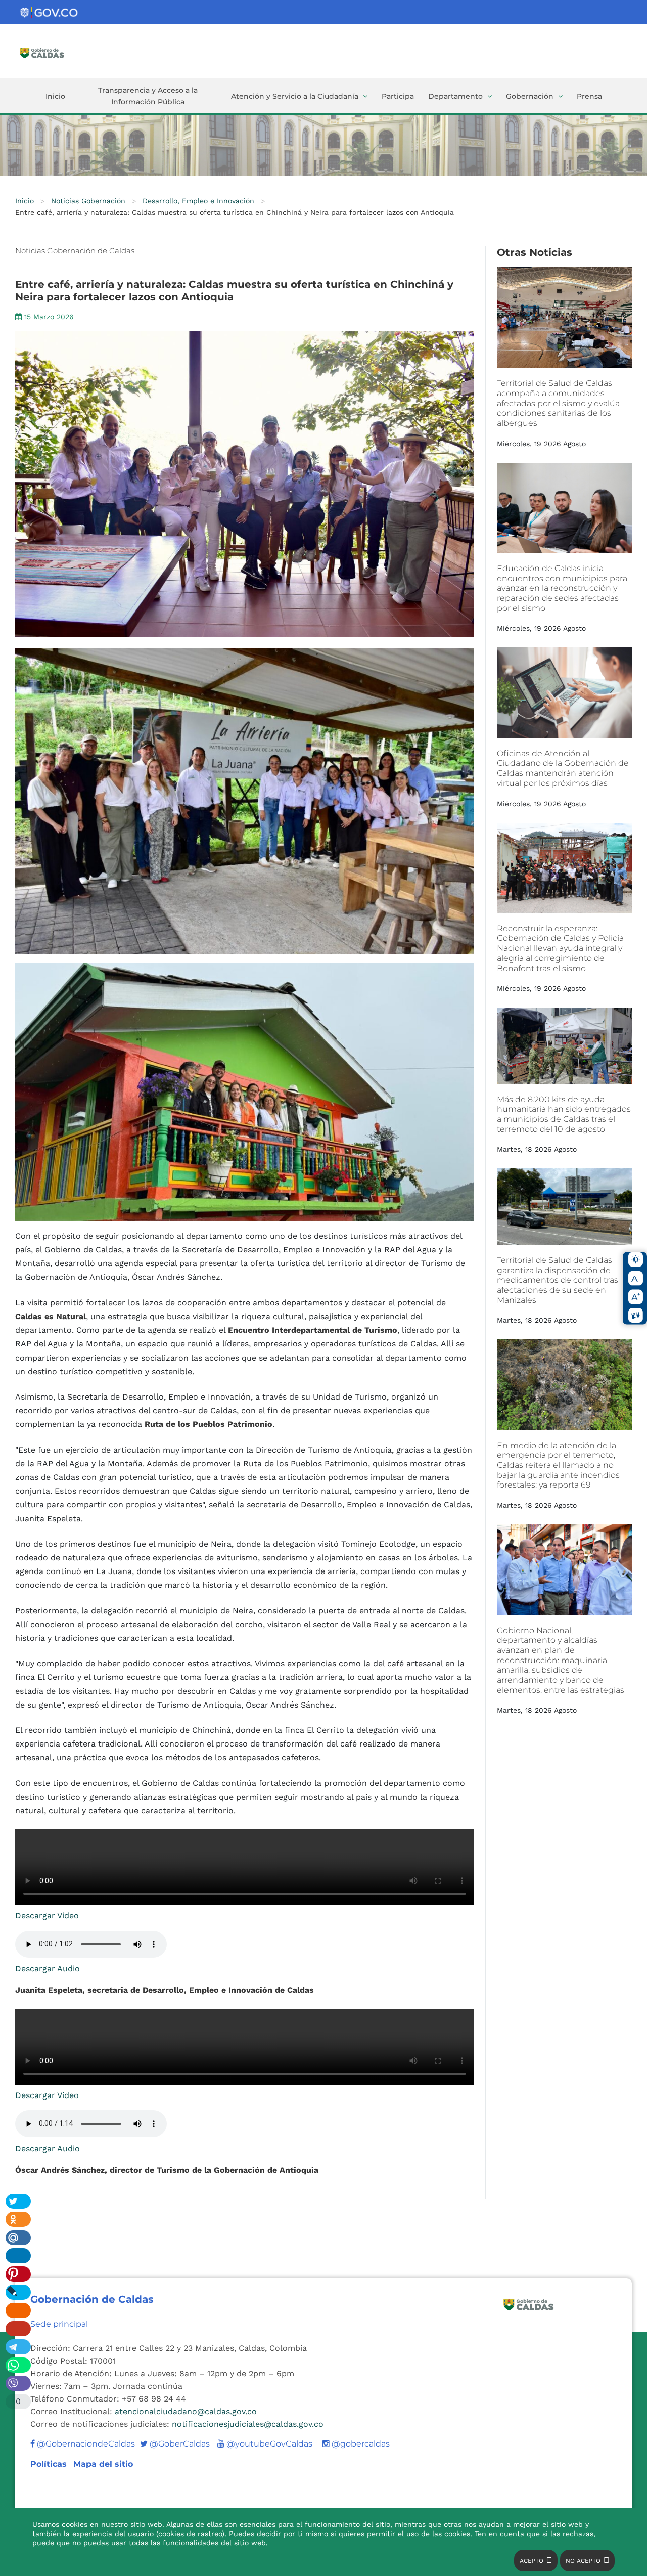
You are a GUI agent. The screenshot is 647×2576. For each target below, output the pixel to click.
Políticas (50, 2464)
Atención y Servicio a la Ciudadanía (295, 96)
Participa (398, 96)
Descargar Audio (48, 1968)
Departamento (455, 96)
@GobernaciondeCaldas (85, 2444)
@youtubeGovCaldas (265, 2444)
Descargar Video (47, 1916)
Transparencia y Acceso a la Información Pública (148, 96)
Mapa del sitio (103, 2464)
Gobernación (530, 96)
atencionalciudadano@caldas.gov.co (186, 2411)
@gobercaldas (360, 2444)
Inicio (55, 96)
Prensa (589, 96)
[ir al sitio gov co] (50, 13)
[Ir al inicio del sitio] (67, 52)
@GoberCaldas (175, 2444)
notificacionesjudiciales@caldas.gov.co (248, 2424)
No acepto (583, 2561)
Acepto (532, 2561)
